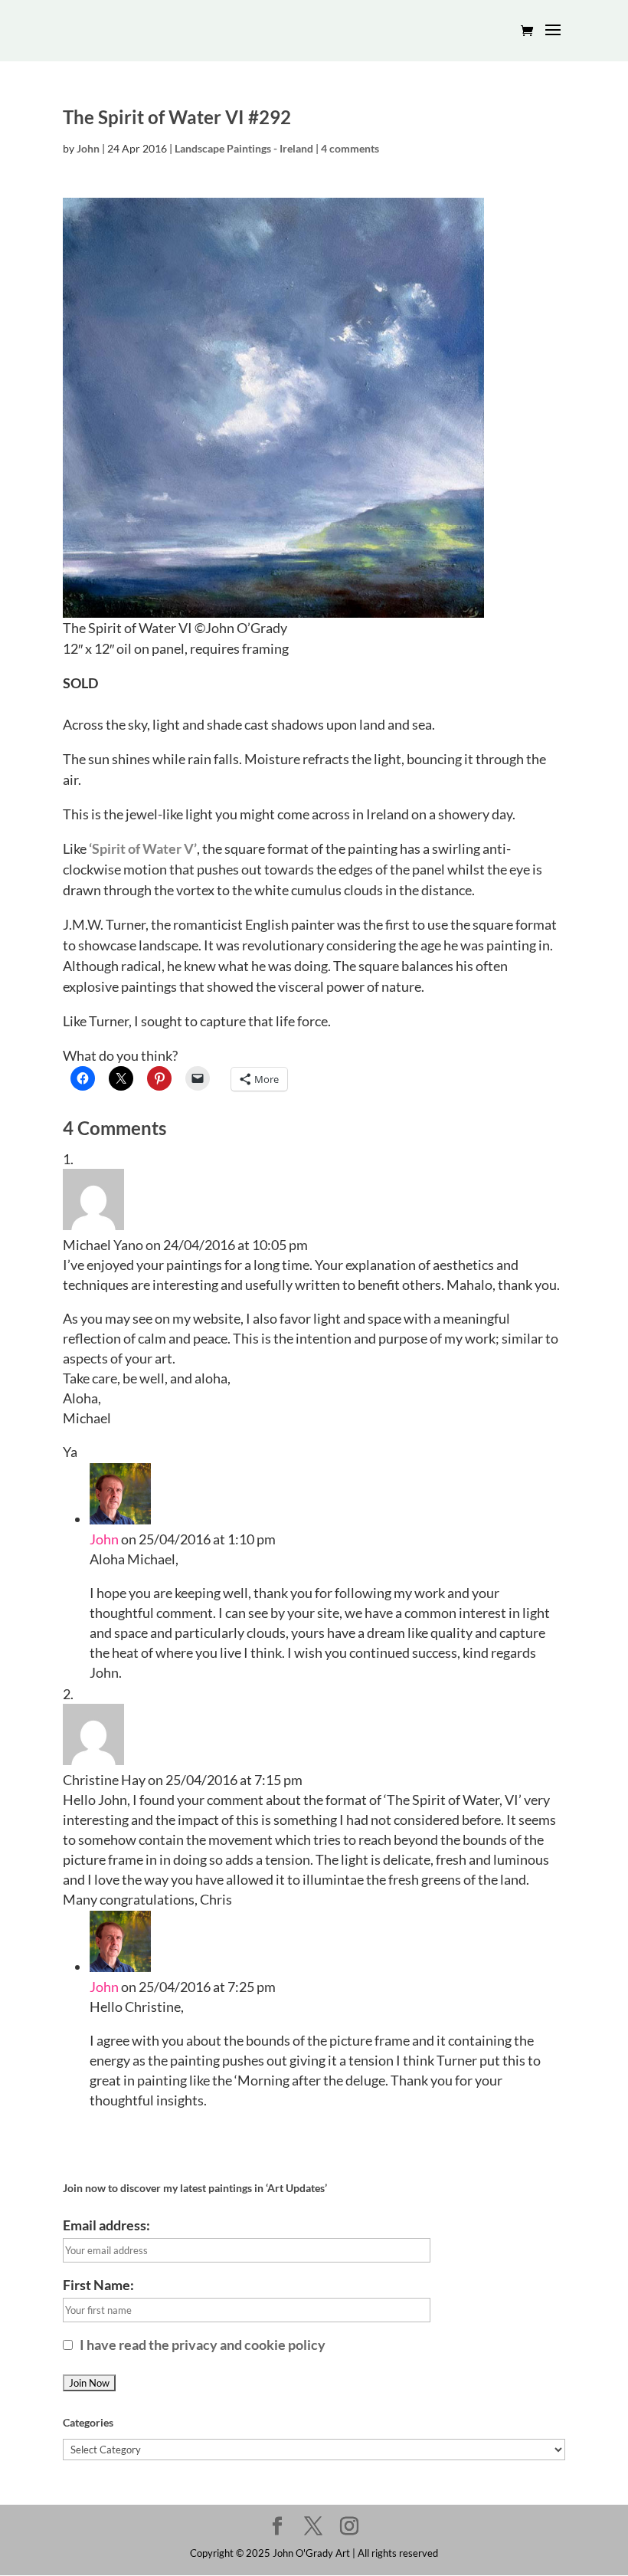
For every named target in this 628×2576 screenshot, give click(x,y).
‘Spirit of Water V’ (143, 848)
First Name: (98, 2285)
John (88, 148)
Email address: (106, 2225)
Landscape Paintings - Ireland (244, 148)
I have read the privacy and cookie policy (201, 2345)
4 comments (350, 148)
